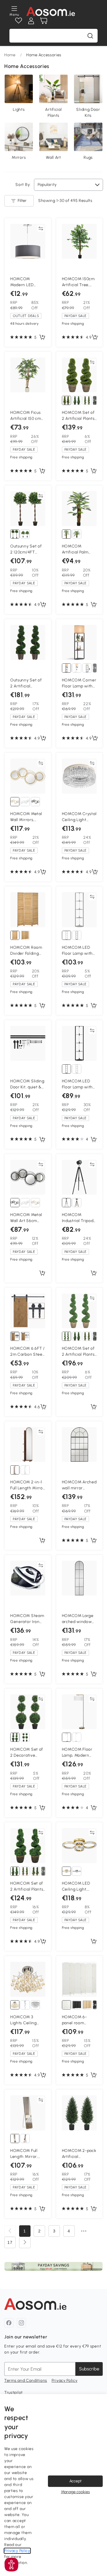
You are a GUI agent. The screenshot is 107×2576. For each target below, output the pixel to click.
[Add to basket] (42, 338)
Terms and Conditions (26, 2381)
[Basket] (44, 21)
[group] (53, 2266)
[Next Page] (25, 2242)
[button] (11, 2565)
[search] (90, 36)
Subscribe (89, 2369)
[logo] (51, 11)
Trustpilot (14, 2393)
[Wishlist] (19, 21)
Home (10, 55)
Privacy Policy (65, 2381)
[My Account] (31, 21)
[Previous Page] (10, 2231)
